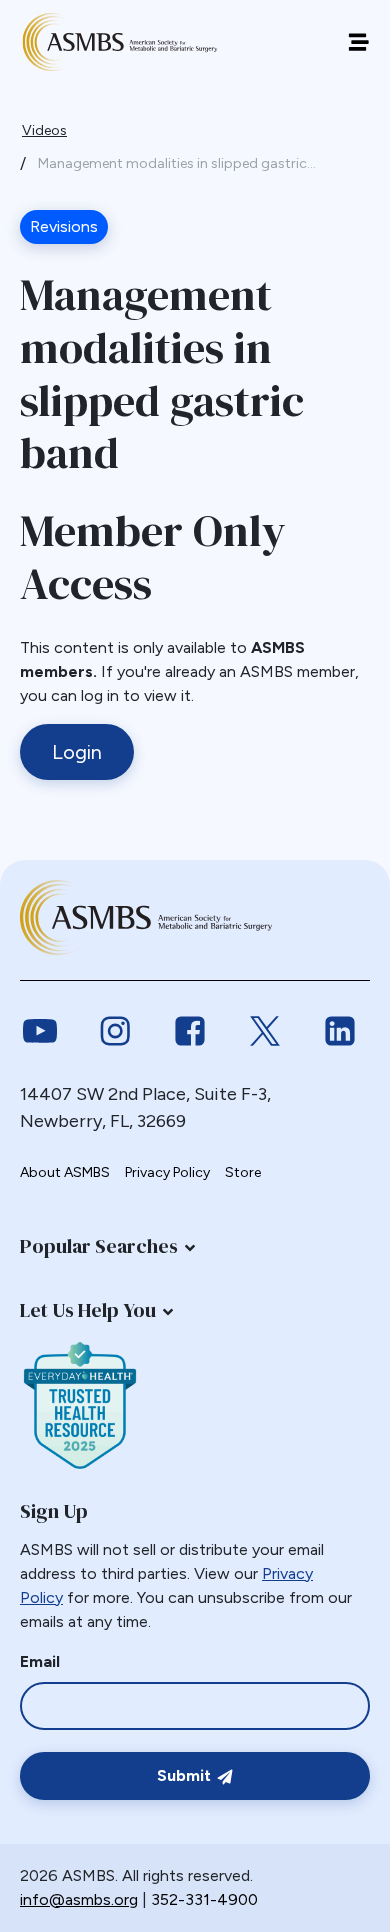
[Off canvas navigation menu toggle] (358, 42)
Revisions (64, 226)
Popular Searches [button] (99, 1246)
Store (243, 1172)
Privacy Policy (167, 1172)
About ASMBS (65, 1172)
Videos (44, 130)
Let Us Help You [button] (88, 1310)
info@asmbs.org (79, 1899)
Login (77, 752)
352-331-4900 (204, 1899)
